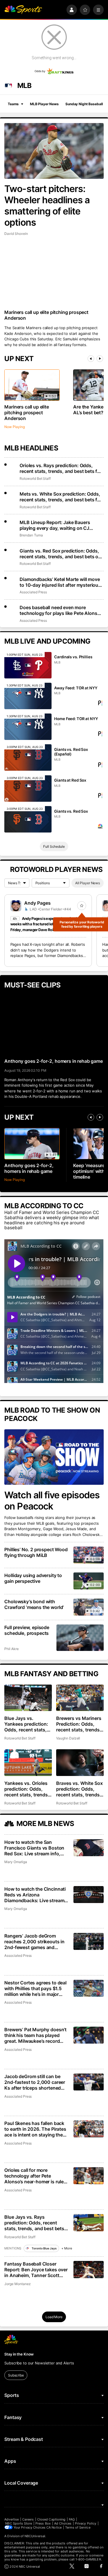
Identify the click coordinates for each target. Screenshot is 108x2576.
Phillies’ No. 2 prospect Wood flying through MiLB (36, 1552)
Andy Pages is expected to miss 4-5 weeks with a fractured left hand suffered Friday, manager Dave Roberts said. (46, 924)
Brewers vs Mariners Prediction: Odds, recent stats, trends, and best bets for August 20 (79, 1724)
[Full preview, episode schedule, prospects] (80, 1638)
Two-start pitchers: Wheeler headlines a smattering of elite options (47, 206)
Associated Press (33, 592)
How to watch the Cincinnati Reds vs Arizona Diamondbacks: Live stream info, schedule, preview (35, 1895)
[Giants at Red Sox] (28, 789)
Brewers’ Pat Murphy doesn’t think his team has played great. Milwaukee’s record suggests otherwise (35, 2035)
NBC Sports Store (19, 2523)
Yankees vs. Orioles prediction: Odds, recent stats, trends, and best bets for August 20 (27, 1789)
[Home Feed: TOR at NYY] (28, 727)
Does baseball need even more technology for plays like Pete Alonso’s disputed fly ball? (61, 610)
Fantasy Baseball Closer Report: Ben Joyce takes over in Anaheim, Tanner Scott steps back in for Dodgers (36, 2270)
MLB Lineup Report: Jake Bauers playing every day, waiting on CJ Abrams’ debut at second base (55, 525)
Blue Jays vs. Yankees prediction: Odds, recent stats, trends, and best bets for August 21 (28, 1724)
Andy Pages (37, 903)
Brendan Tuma (31, 535)
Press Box (43, 2523)
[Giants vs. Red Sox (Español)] (28, 757)
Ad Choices (63, 2523)
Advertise (12, 2519)
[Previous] (91, 359)
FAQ (72, 2519)
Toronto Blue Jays (44, 2248)
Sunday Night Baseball (84, 104)
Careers (28, 2519)
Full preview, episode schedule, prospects (27, 1630)
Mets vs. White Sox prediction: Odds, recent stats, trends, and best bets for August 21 (61, 497)
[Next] (100, 359)
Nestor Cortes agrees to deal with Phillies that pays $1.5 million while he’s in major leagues (35, 1988)
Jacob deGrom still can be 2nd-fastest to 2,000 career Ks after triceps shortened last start (35, 2082)
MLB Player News (44, 104)
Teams (13, 104)
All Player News (88, 883)
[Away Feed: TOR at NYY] (28, 696)
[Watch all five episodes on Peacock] (54, 1457)
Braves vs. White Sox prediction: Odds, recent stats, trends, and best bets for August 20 (79, 1789)
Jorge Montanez (17, 2284)
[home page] (23, 10)
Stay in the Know (19, 2354)
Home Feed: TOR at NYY (76, 719)
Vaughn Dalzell (68, 1738)
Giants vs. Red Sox (71, 811)
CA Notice (54, 2527)
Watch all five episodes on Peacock (52, 1501)
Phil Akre (11, 1649)
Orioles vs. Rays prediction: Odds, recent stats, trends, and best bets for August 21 (61, 468)
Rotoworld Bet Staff (35, 478)
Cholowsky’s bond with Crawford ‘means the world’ (34, 1604)
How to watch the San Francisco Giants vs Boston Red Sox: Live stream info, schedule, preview (34, 1848)
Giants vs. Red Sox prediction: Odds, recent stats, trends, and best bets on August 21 (60, 554)
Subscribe (16, 2375)
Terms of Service (78, 2527)
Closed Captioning (51, 2519)
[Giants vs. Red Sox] (28, 819)
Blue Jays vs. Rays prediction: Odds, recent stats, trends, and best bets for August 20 (34, 2223)
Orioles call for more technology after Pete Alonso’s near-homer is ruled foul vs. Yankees (35, 2176)
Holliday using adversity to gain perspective (33, 1578)
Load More (54, 2317)
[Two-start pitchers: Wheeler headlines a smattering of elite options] (54, 151)
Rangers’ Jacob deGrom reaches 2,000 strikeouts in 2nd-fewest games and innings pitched (34, 1942)
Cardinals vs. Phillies (73, 657)
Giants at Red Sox (70, 780)
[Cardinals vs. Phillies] (28, 665)
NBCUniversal (35, 2536)
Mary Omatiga (16, 1862)
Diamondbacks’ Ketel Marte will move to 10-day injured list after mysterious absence (60, 582)
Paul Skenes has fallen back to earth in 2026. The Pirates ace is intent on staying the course (35, 2129)
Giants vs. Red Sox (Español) (71, 752)
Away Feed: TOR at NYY (76, 688)
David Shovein (16, 234)
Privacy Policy (86, 2523)
